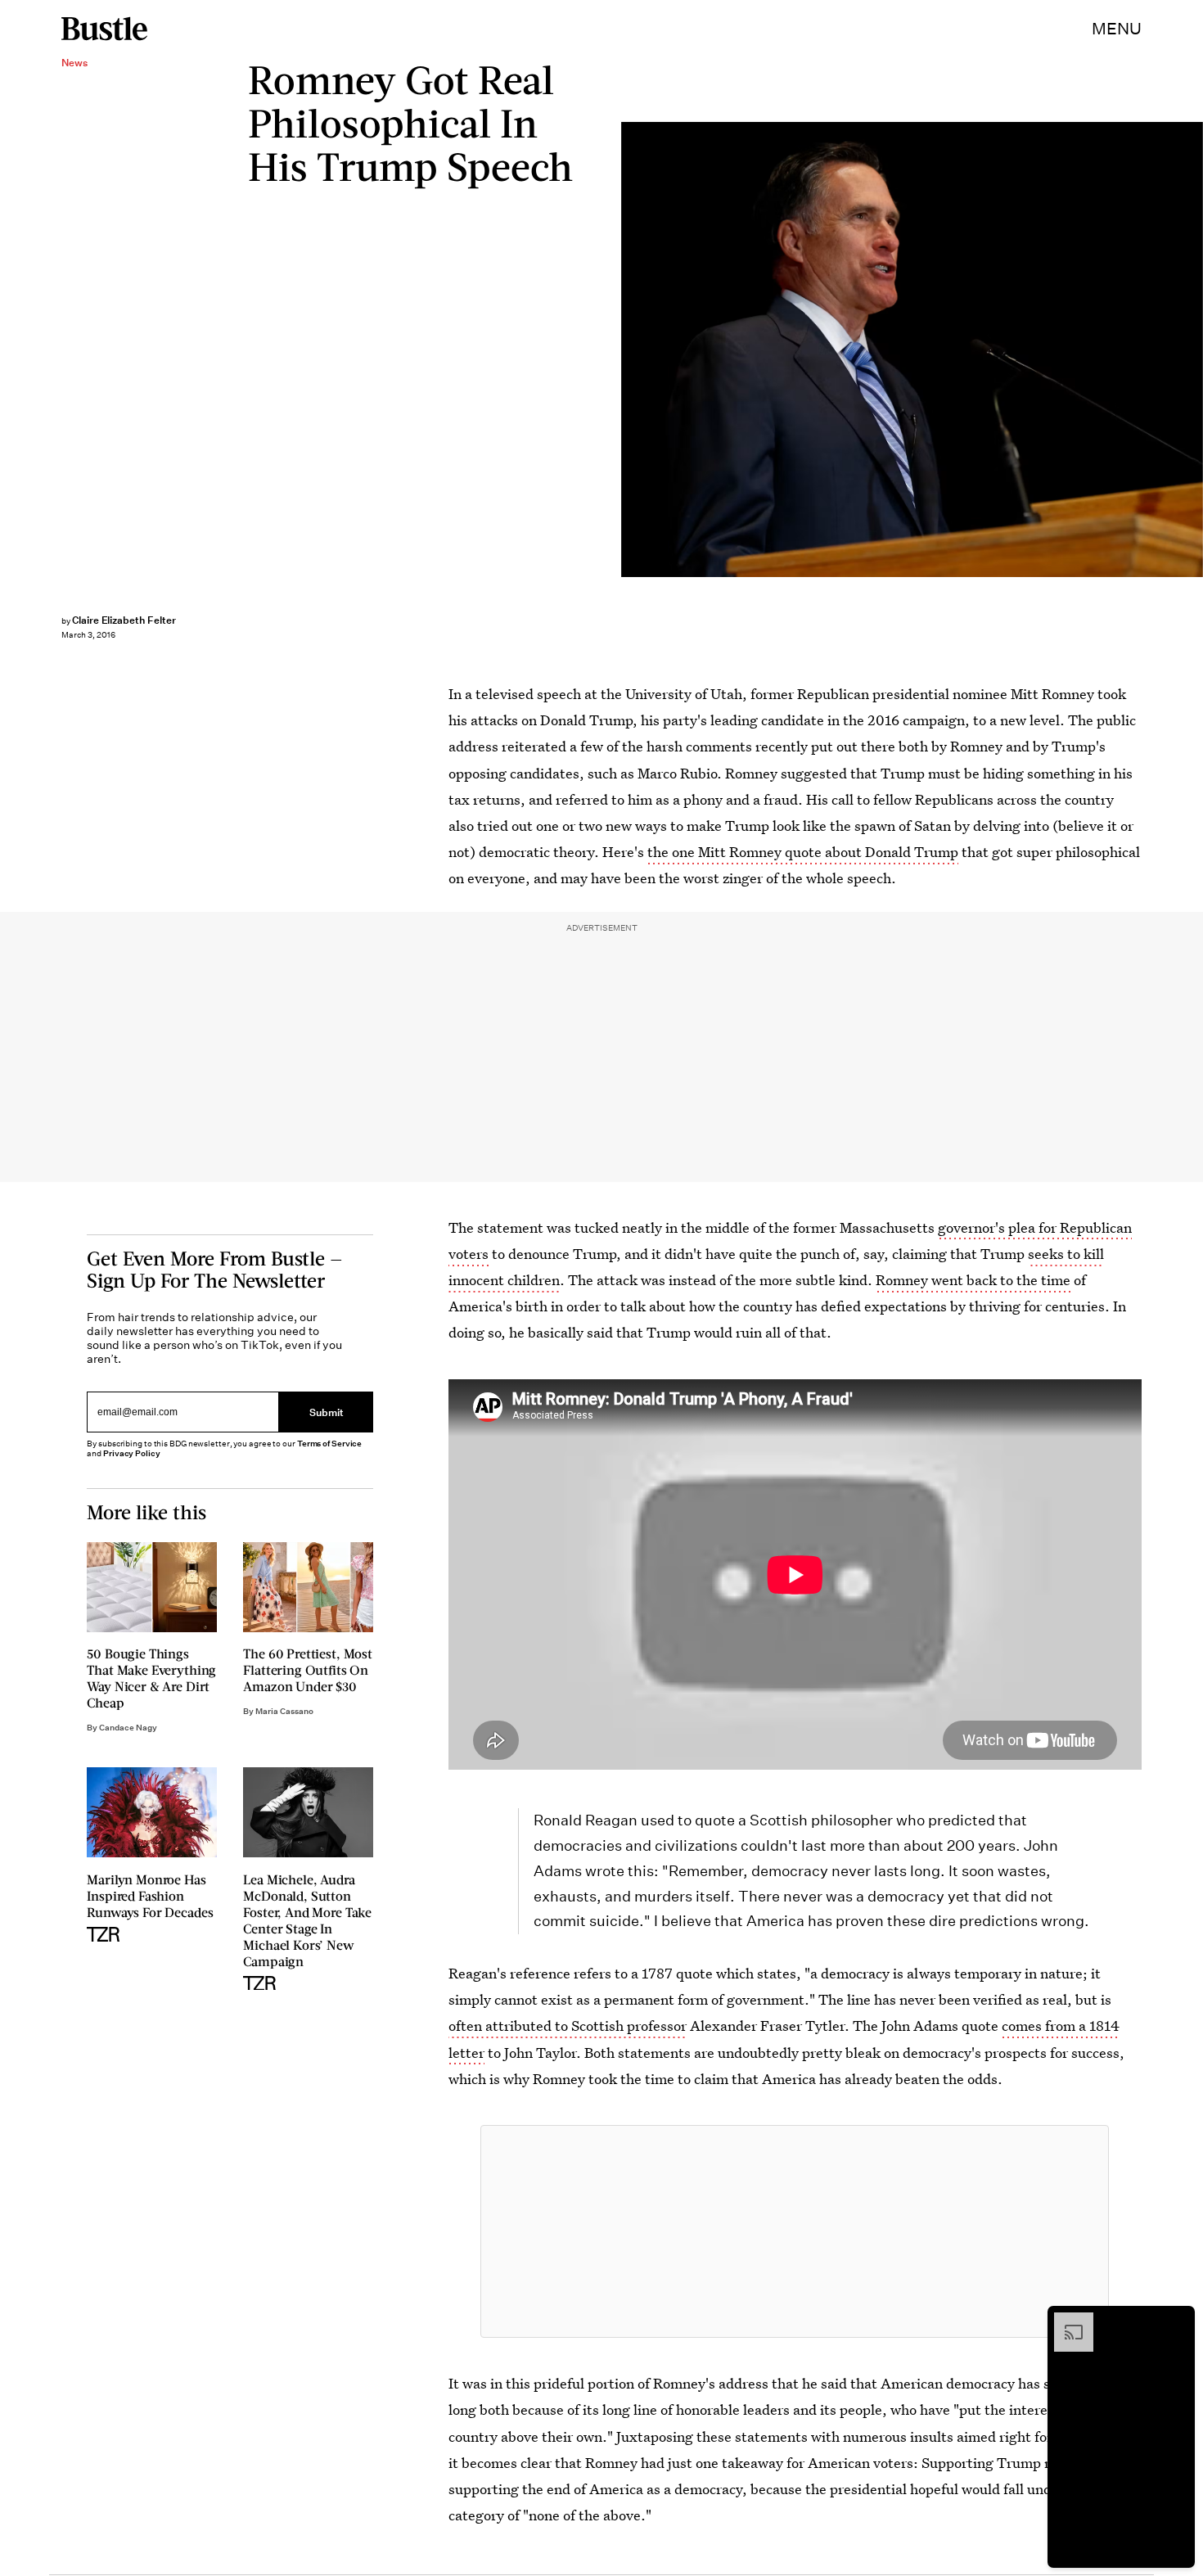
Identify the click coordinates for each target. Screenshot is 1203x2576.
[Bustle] (104, 29)
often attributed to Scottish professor (568, 2026)
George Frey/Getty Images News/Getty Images (1195, 350)
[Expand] (1066, 2321)
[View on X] (795, 2231)
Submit (327, 1412)
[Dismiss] (1177, 2321)
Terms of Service (329, 1444)
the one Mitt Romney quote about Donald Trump (803, 852)
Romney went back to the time (973, 1280)
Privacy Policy (132, 1453)
